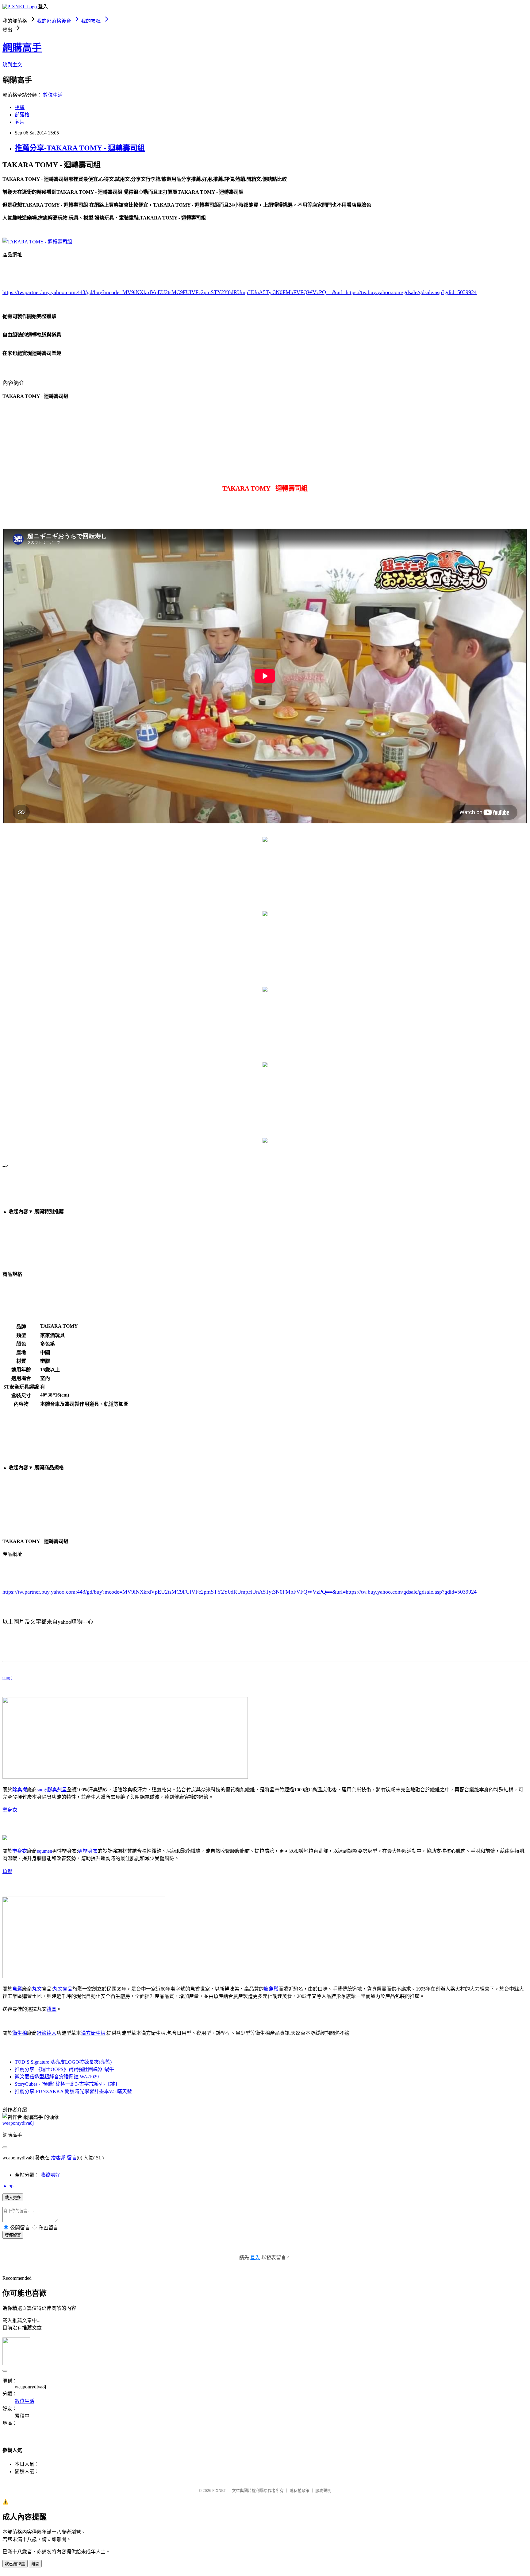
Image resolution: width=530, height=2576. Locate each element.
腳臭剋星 (57, 1790)
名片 (20, 122)
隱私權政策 (300, 2491)
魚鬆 (7, 1871)
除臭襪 (20, 1790)
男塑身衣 (88, 1851)
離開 (35, 2564)
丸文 (37, 1989)
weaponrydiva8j (18, 2123)
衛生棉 (20, 2033)
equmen (44, 1851)
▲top (8, 2186)
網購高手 (22, 48)
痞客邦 (58, 2158)
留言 (72, 2158)
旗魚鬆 (271, 1989)
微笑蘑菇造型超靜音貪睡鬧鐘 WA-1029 (57, 2077)
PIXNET (219, 2491)
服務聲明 (323, 2491)
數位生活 (53, 95)
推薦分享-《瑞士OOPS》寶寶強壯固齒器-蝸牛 (64, 2069)
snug (7, 1678)
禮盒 (52, 2009)
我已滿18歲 (15, 2564)
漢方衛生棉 (93, 2033)
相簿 (20, 107)
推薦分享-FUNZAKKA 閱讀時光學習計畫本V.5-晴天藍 (73, 2091)
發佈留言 (13, 2235)
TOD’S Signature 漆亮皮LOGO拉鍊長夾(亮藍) (63, 2062)
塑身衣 (10, 1810)
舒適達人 (47, 2033)
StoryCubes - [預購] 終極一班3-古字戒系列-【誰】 (67, 2084)
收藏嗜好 (50, 2175)
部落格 (22, 115)
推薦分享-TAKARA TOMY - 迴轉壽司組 (80, 148)
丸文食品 (63, 1989)
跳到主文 (12, 65)
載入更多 (13, 2198)
